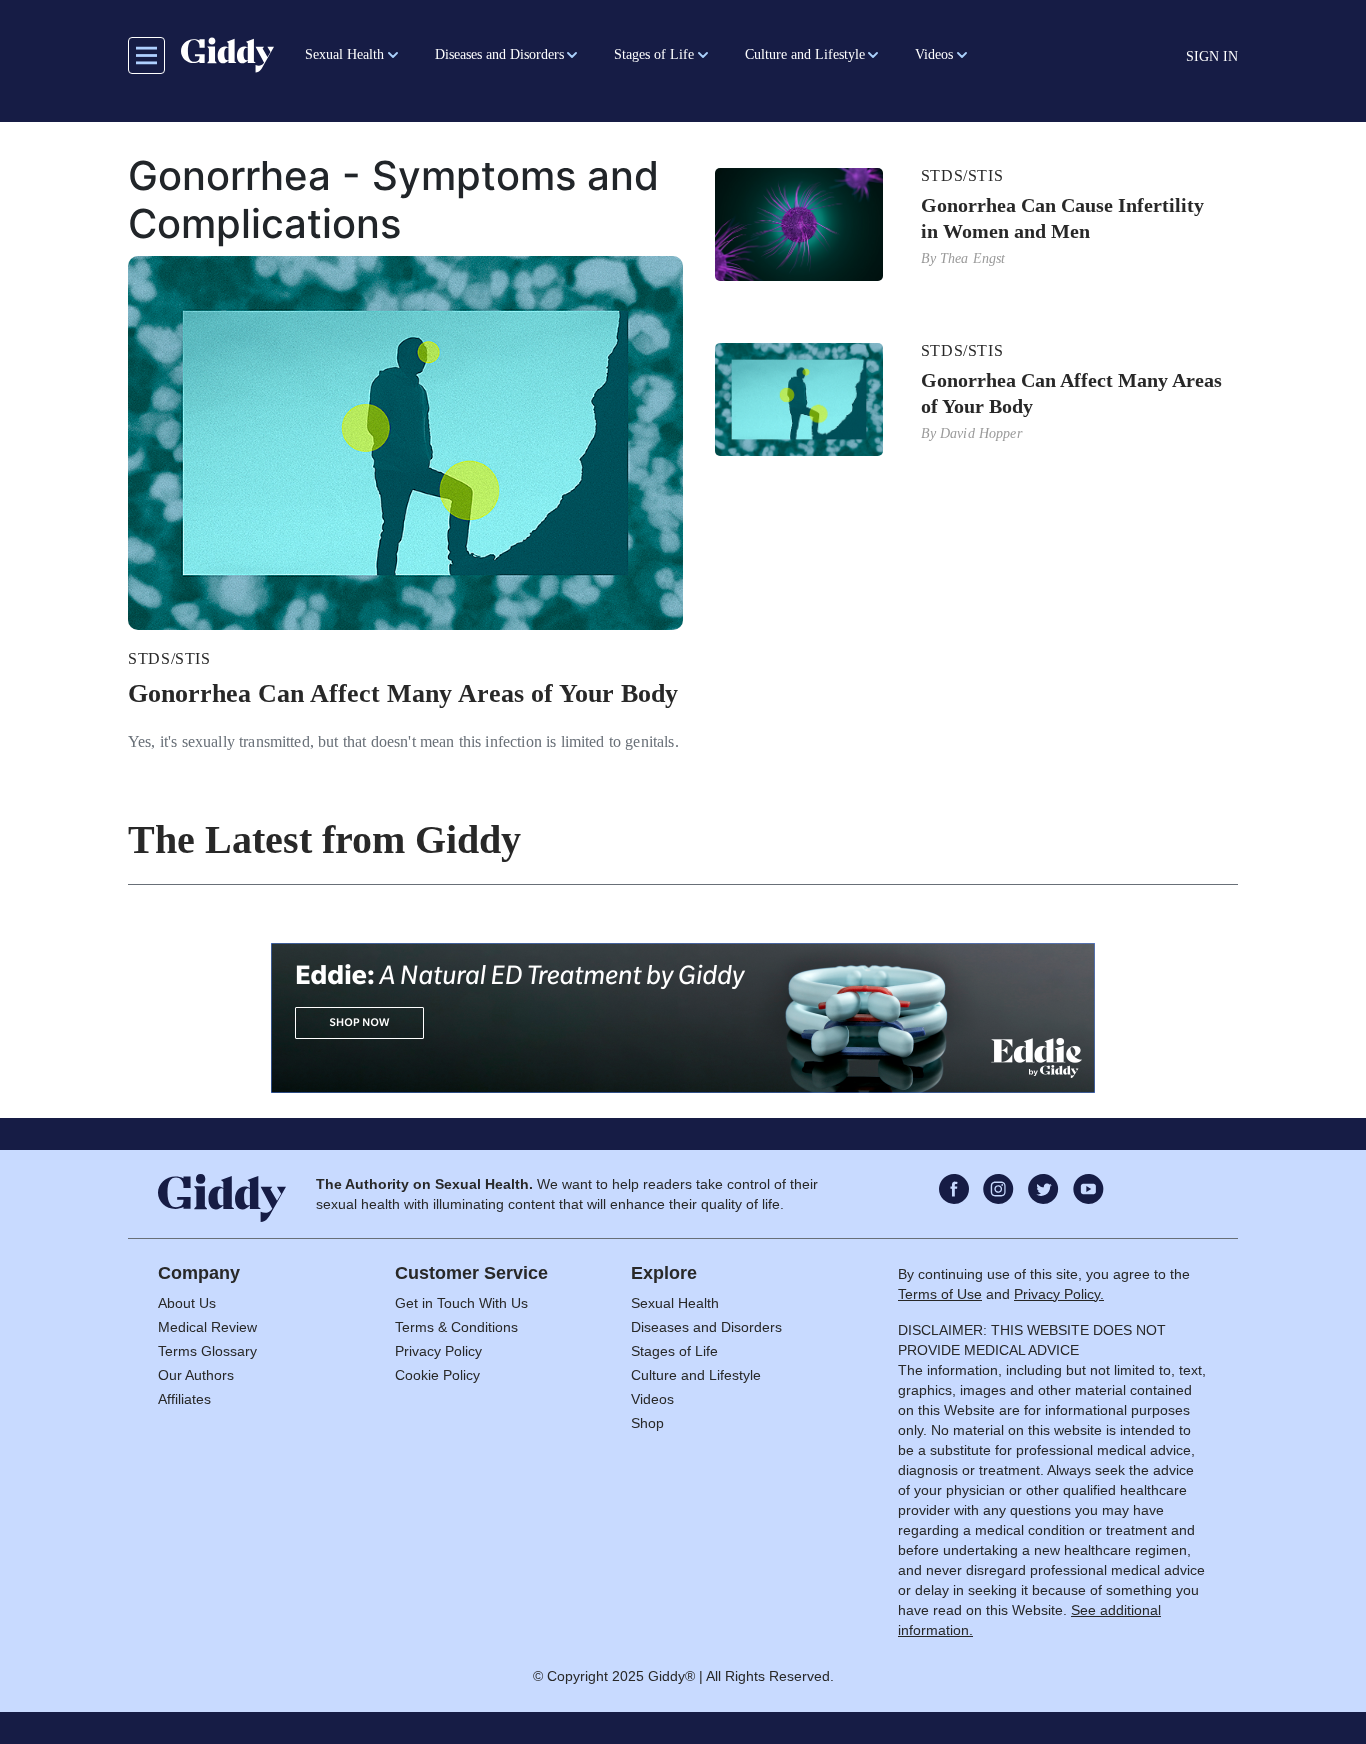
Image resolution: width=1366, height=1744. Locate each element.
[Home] (227, 55)
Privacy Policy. (1059, 1294)
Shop (647, 1423)
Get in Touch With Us (461, 1303)
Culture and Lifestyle (696, 1375)
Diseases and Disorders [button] (499, 54)
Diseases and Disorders (706, 1327)
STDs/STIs (169, 658)
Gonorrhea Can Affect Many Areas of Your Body (403, 693)
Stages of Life (674, 1351)
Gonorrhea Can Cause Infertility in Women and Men (1062, 218)
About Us (187, 1303)
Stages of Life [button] (654, 54)
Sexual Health (675, 1303)
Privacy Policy (438, 1351)
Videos (652, 1399)
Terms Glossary (207, 1351)
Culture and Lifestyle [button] (805, 54)
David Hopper (981, 433)
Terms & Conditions (456, 1327)
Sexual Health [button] (344, 54)
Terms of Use (940, 1294)
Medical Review (207, 1327)
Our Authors (196, 1375)
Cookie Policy (437, 1375)
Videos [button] (934, 54)
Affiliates (184, 1399)
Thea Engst (972, 258)
